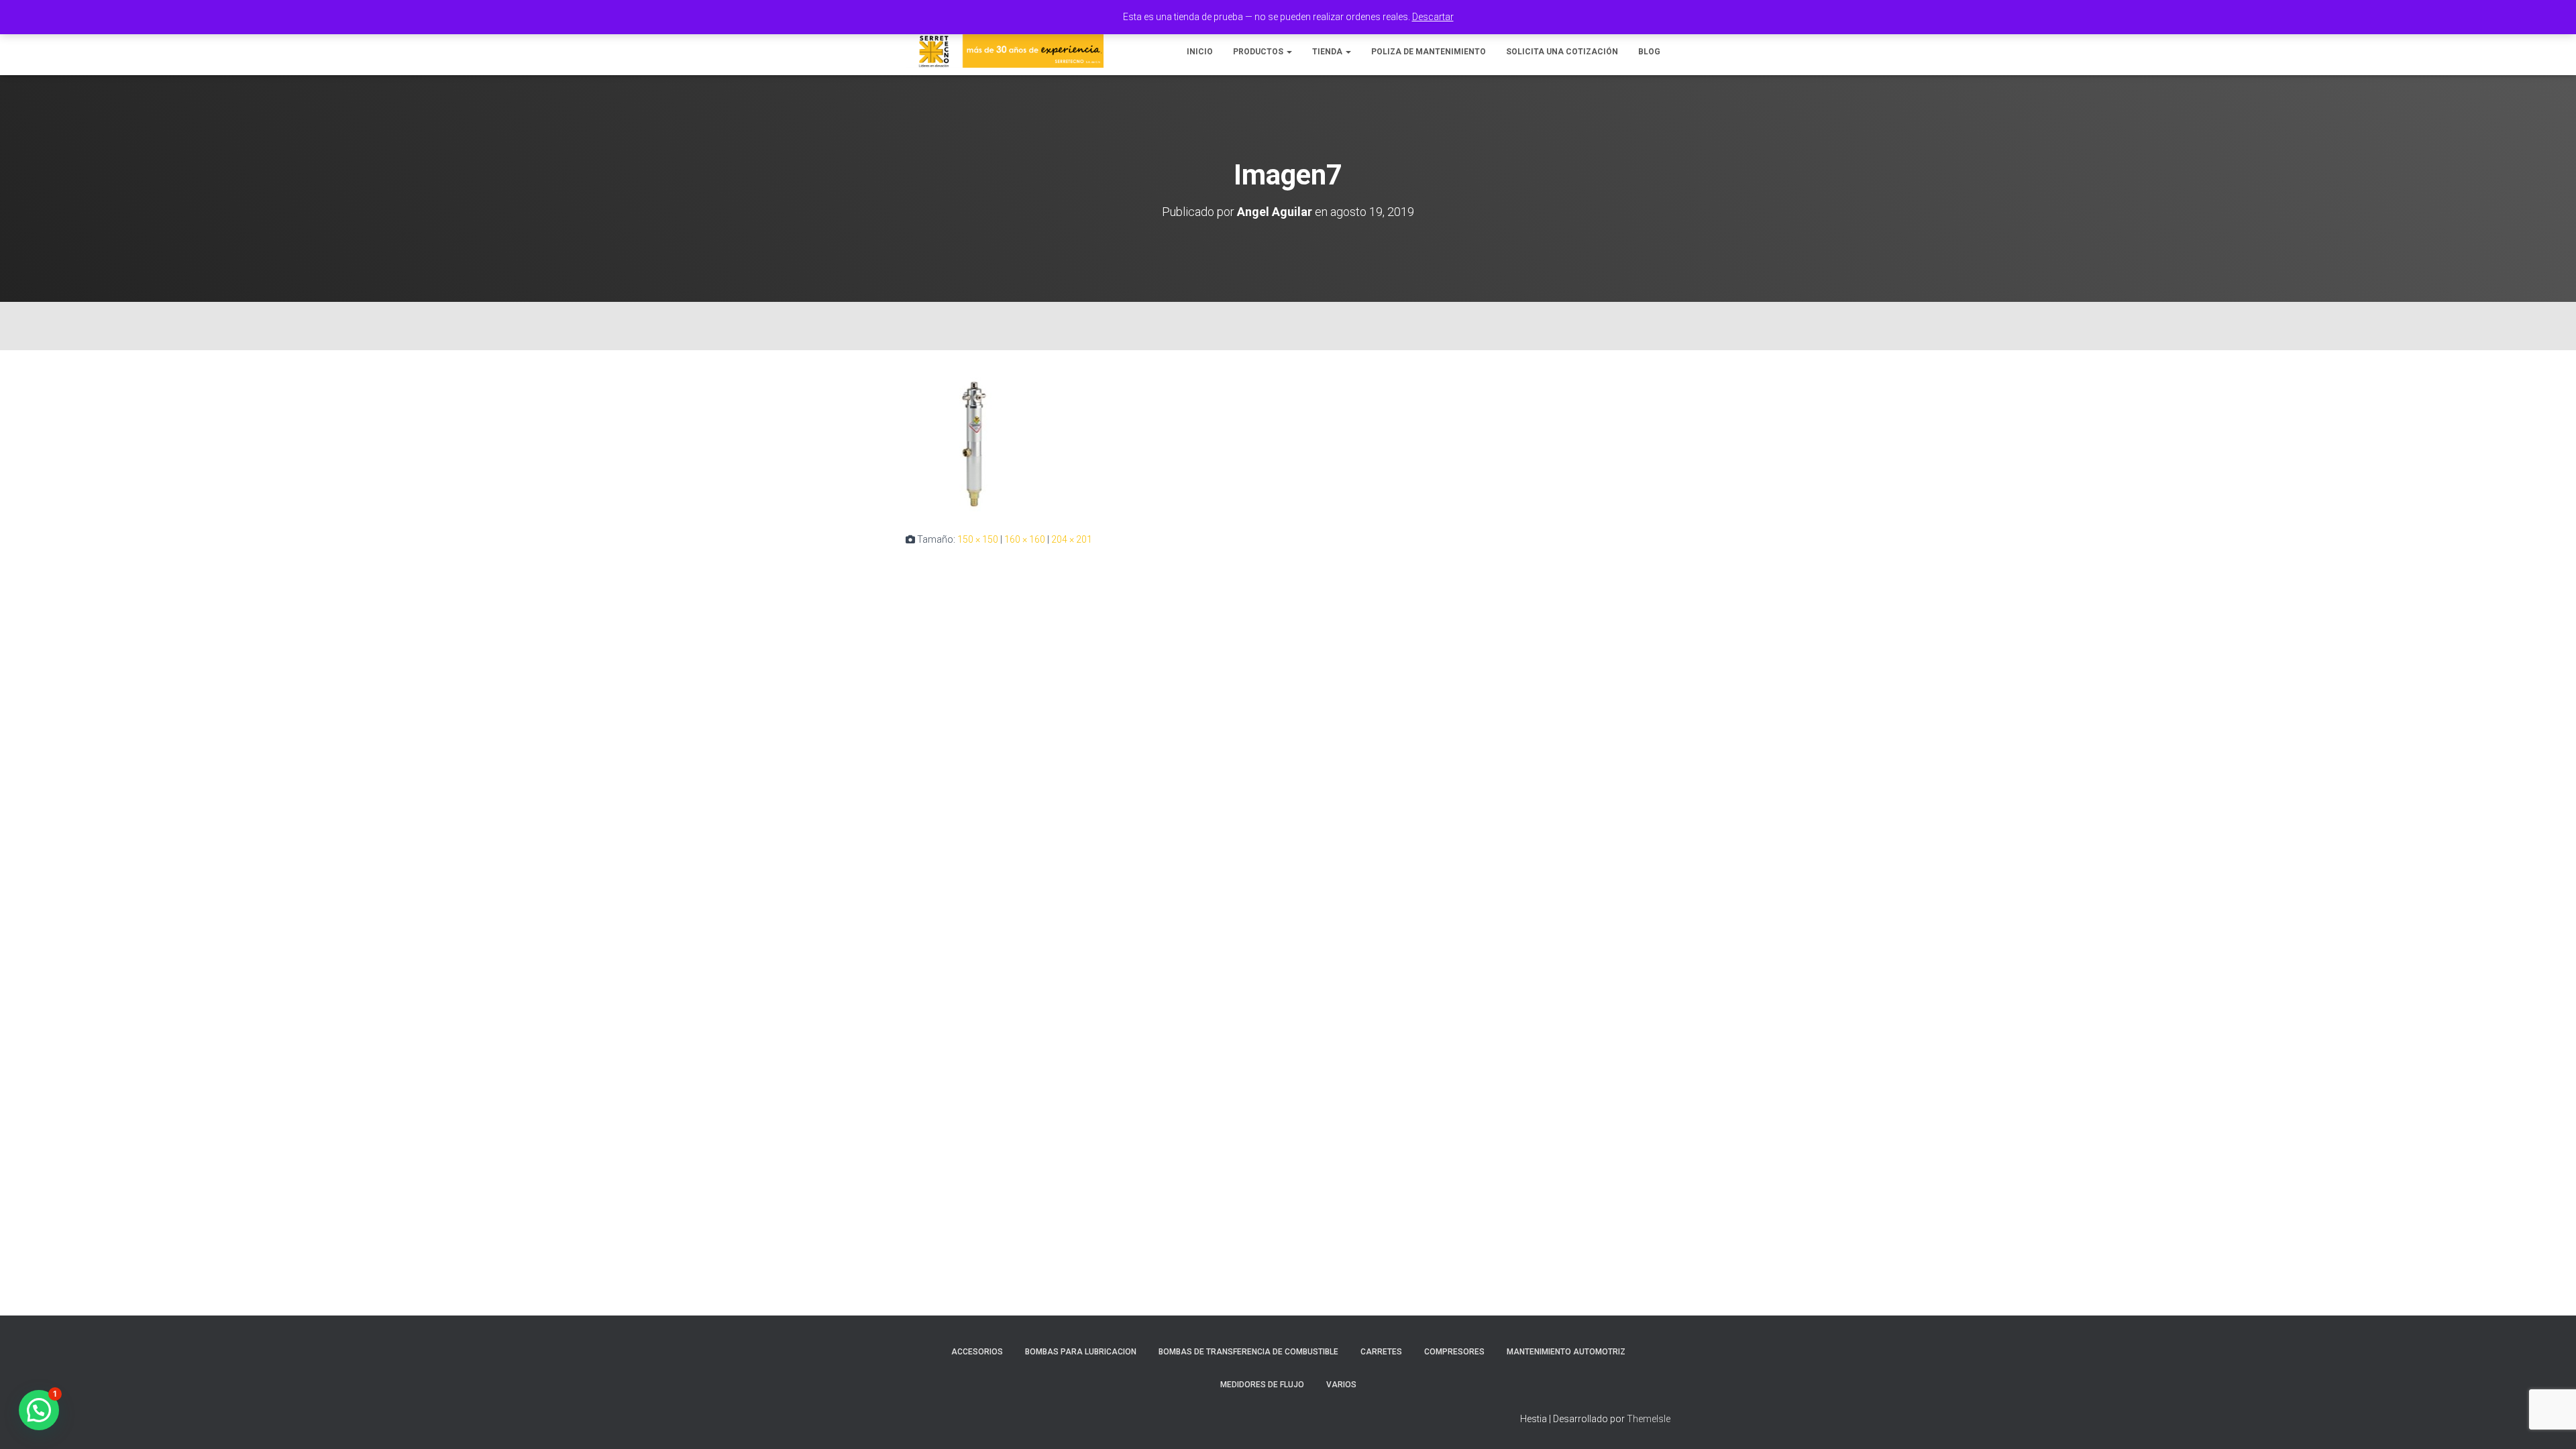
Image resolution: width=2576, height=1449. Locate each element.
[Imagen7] (974, 443)
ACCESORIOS (977, 1352)
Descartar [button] (1433, 17)
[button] (1289, 52)
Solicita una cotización (1562, 52)
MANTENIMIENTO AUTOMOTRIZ (1566, 1352)
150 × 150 (978, 539)
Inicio (1200, 52)
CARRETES (1381, 1352)
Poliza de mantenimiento (1429, 52)
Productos (1259, 52)
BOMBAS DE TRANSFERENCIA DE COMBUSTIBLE (1248, 1352)
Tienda (1328, 52)
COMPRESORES (1454, 1352)
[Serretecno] (1005, 51)
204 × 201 (1072, 539)
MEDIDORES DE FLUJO (1262, 1385)
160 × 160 (1025, 539)
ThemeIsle (1649, 1419)
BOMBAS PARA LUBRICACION (1081, 1352)
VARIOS (1341, 1385)
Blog (1649, 52)
